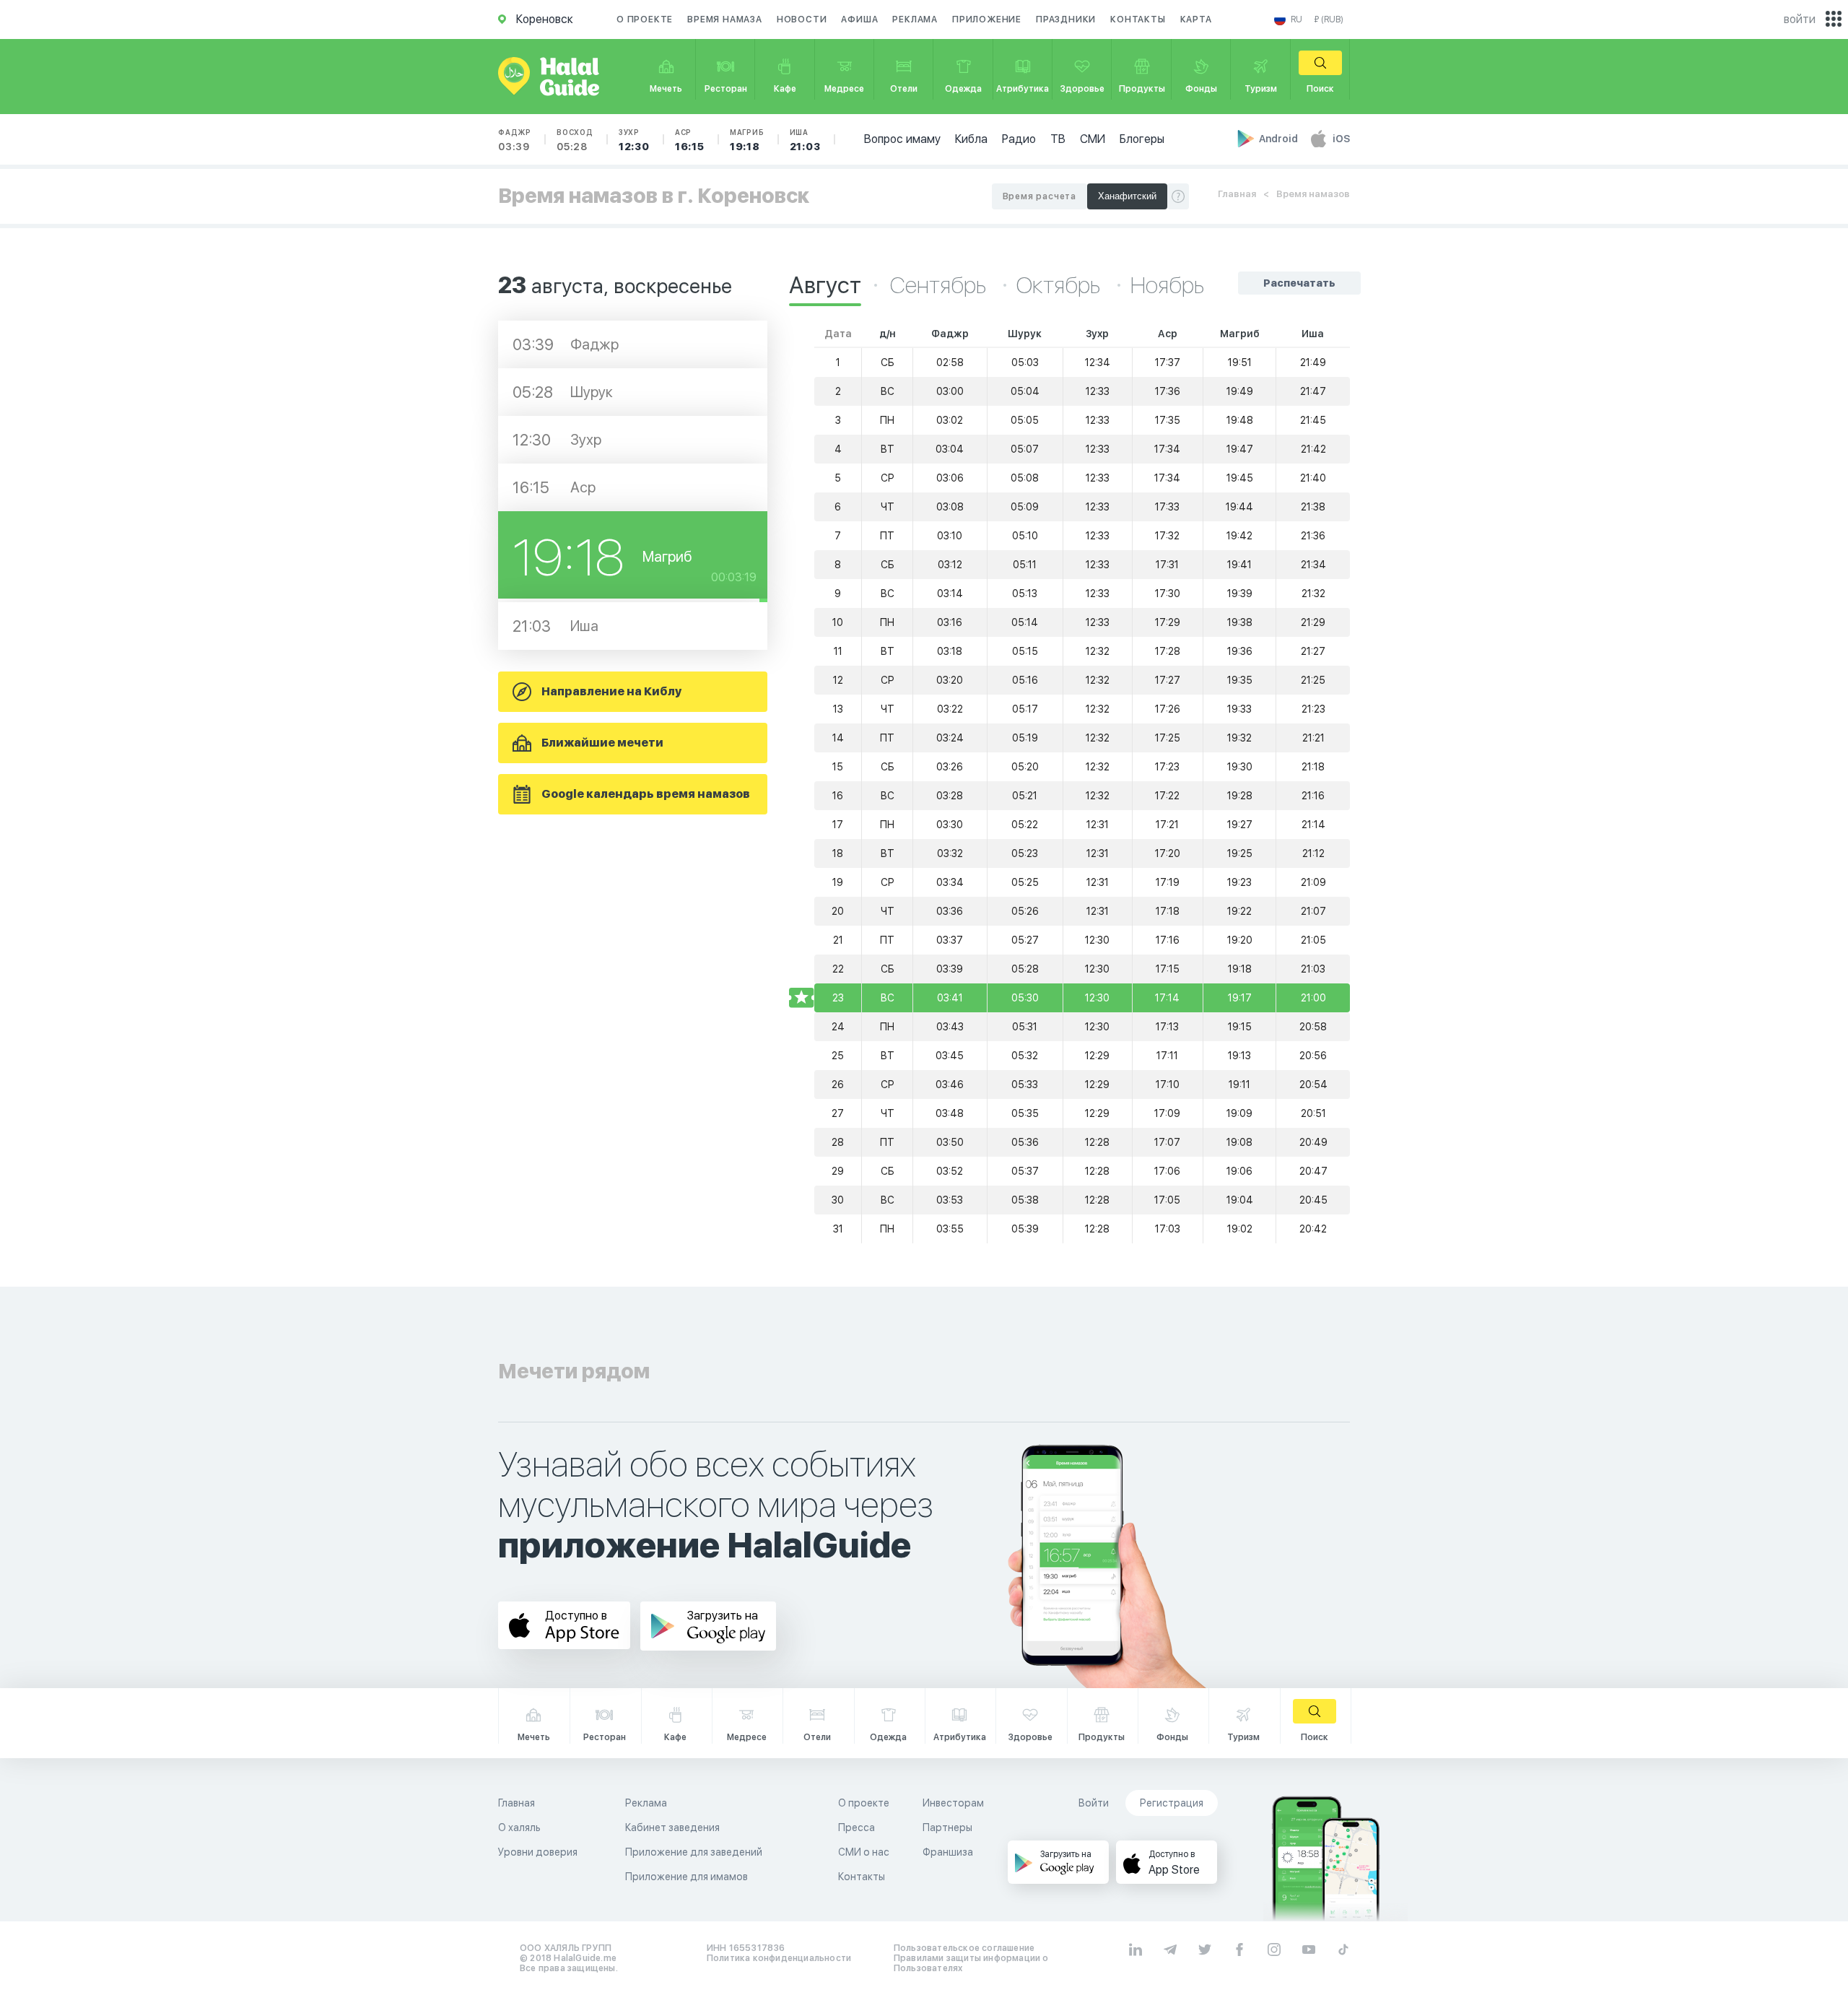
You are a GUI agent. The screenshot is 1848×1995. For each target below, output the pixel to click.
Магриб (747, 140)
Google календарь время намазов (646, 794)
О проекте (645, 19)
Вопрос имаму (902, 139)
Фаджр (515, 140)
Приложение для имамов (687, 1877)
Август (825, 285)
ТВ (1058, 139)
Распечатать (1299, 283)
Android (1280, 139)
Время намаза (725, 19)
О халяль (519, 1827)
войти (1800, 19)
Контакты (1138, 19)
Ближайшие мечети (602, 743)
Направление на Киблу (611, 691)
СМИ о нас (864, 1852)
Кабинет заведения (672, 1827)
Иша (805, 140)
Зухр (634, 140)
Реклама (915, 19)
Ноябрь (1167, 285)
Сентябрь (940, 285)
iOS (1341, 139)
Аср (690, 140)
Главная (1237, 194)
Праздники (1066, 19)
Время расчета (1039, 196)
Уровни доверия (538, 1852)
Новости (802, 19)
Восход (575, 140)
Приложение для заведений (694, 1852)
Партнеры (947, 1827)
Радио (1019, 139)
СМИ (1093, 139)
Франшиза (948, 1852)
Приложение (987, 19)
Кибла (971, 139)
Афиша (859, 19)
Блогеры (1142, 139)
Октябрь (1060, 285)
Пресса (857, 1827)
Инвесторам (953, 1803)
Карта (1196, 19)
